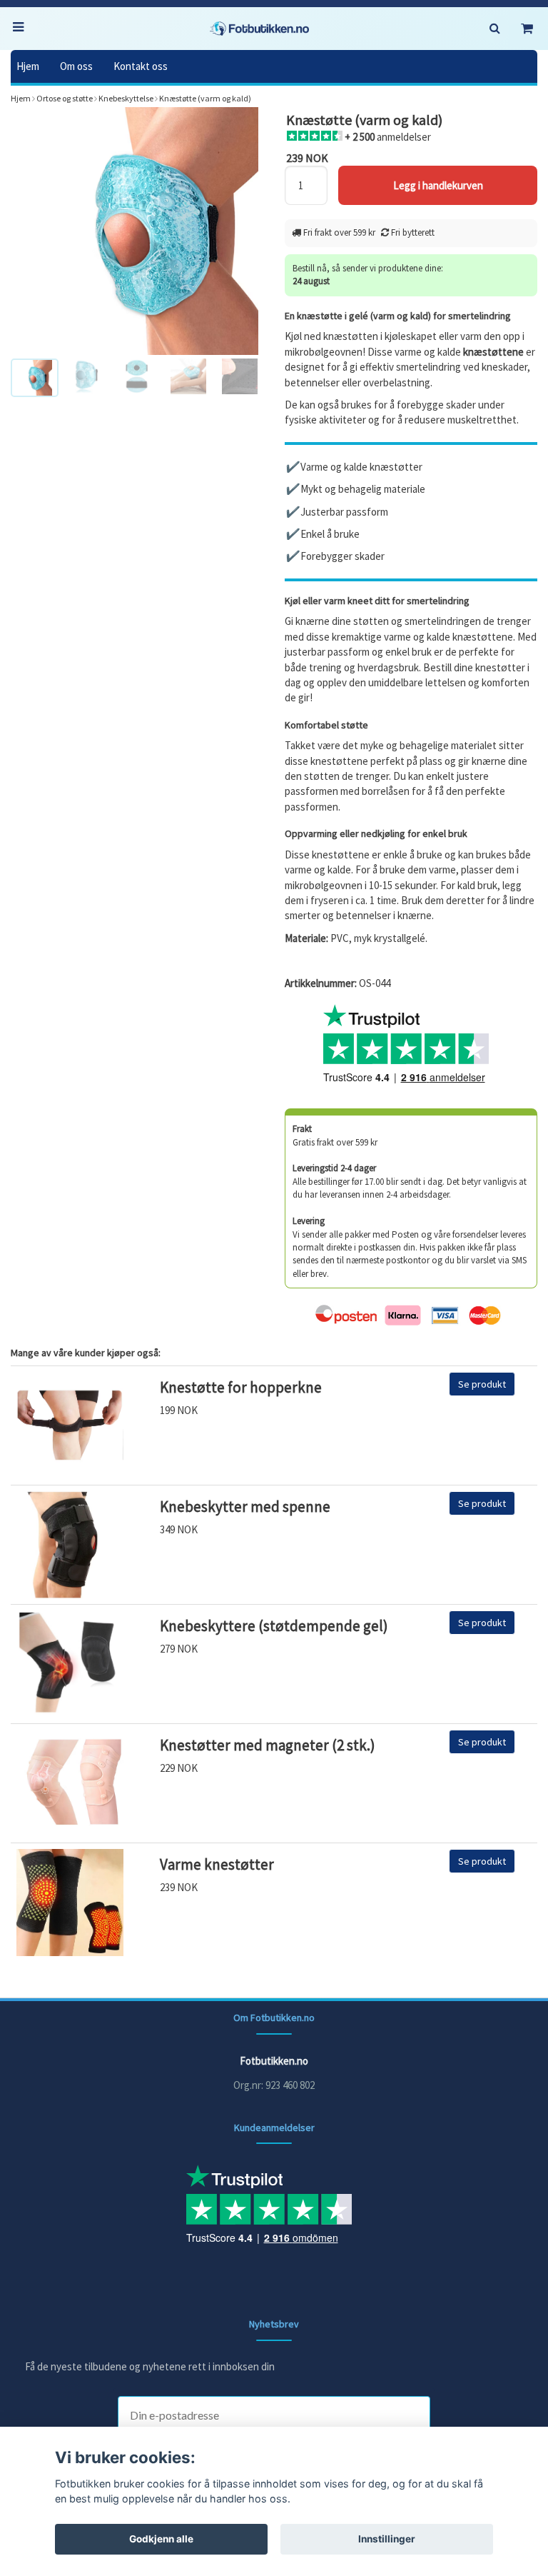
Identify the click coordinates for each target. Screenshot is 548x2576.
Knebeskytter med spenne (245, 1507)
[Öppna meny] (21, 29)
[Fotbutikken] (260, 29)
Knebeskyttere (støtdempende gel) (274, 1626)
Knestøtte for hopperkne (241, 1387)
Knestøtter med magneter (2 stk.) (268, 1745)
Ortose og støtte (65, 98)
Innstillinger (387, 2539)
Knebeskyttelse (126, 98)
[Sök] (494, 29)
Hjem (28, 66)
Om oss (76, 66)
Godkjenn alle (161, 2539)
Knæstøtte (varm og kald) (205, 98)
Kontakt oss (141, 66)
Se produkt (482, 1384)
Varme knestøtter (217, 1864)
